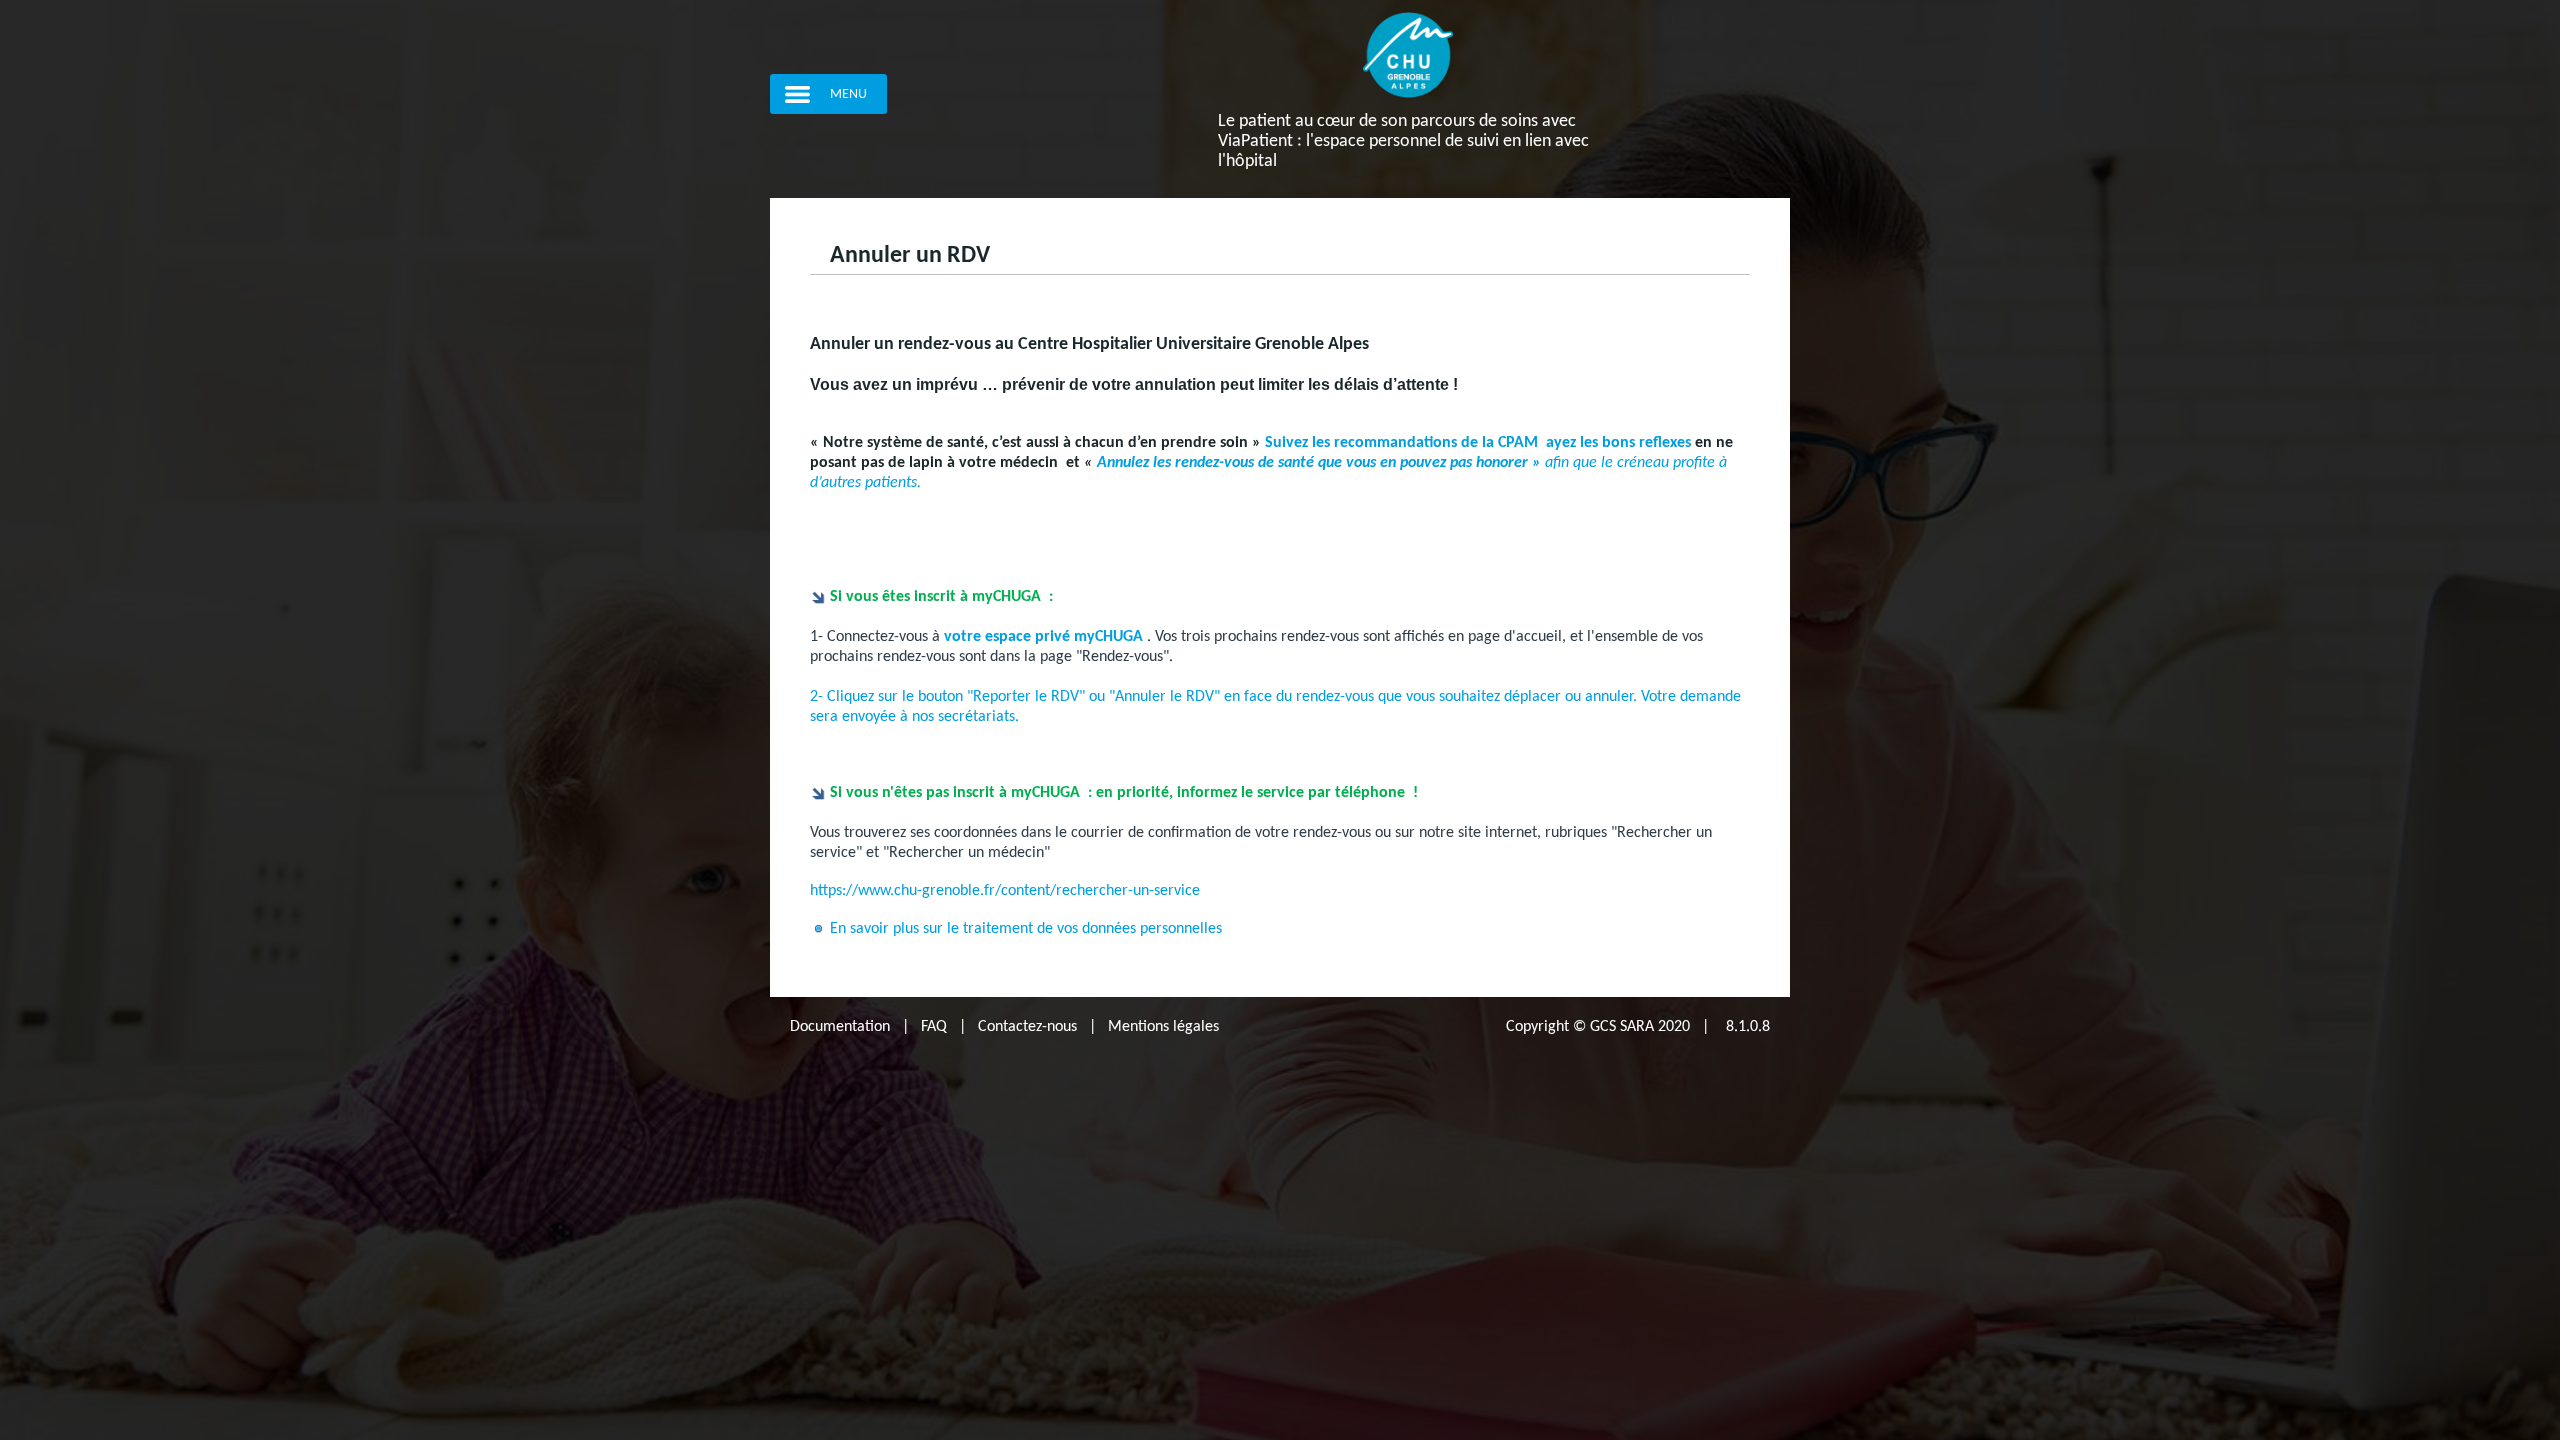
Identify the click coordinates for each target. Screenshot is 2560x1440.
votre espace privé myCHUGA (1043, 637)
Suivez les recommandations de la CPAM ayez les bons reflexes (1478, 443)
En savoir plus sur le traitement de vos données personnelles (1028, 929)
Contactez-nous (1027, 1027)
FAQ (934, 1027)
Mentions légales (1163, 1027)
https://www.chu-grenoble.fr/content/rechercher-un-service (1005, 891)
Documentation (840, 1027)
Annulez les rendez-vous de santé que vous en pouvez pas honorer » (1317, 463)
